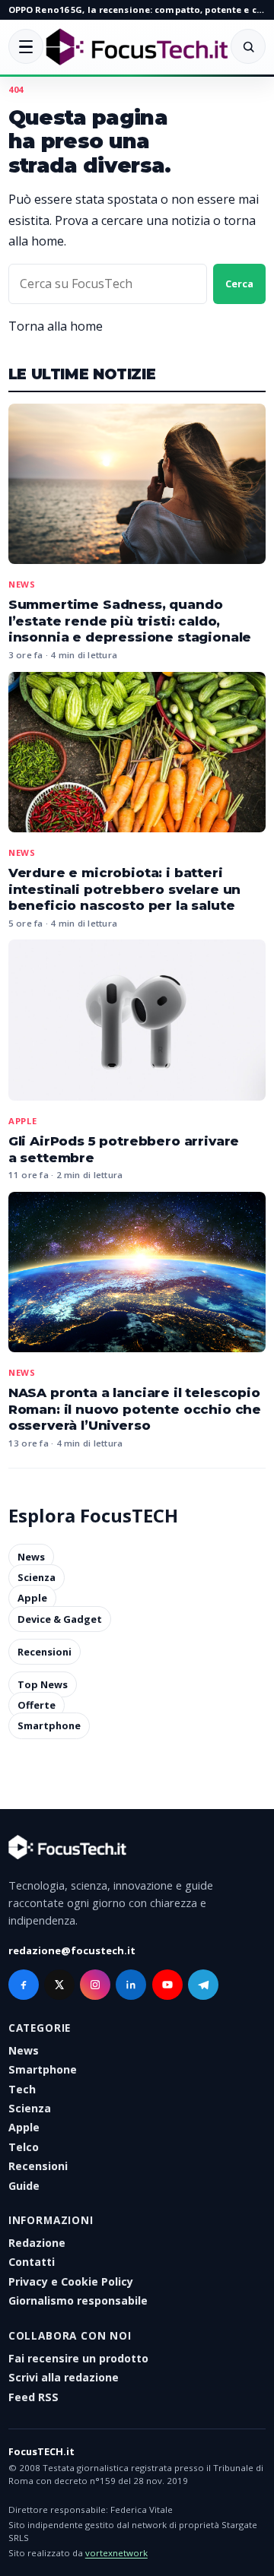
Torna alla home (56, 326)
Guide (24, 2186)
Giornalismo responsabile (78, 2300)
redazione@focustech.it (72, 1950)
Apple (23, 1121)
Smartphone (49, 1726)
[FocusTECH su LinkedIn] (131, 1985)
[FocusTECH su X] (59, 1985)
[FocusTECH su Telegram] (203, 1985)
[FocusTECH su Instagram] (95, 1985)
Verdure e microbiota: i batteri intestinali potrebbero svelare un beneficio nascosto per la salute (124, 889)
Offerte (37, 1705)
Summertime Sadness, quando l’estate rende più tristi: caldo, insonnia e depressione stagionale (130, 621)
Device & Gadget (60, 1619)
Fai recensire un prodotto (78, 2358)
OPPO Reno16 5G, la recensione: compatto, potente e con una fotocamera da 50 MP (137, 10)
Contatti (32, 2262)
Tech (22, 2089)
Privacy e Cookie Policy (71, 2281)
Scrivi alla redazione (64, 2377)
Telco (24, 2147)
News (22, 584)
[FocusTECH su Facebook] (24, 1985)
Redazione (37, 2243)
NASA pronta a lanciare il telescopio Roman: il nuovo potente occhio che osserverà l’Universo (135, 1409)
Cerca (239, 284)
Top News (43, 1684)
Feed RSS (33, 2397)
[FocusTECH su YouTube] (167, 1985)
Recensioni (45, 1652)
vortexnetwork (116, 2553)
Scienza (37, 1577)
